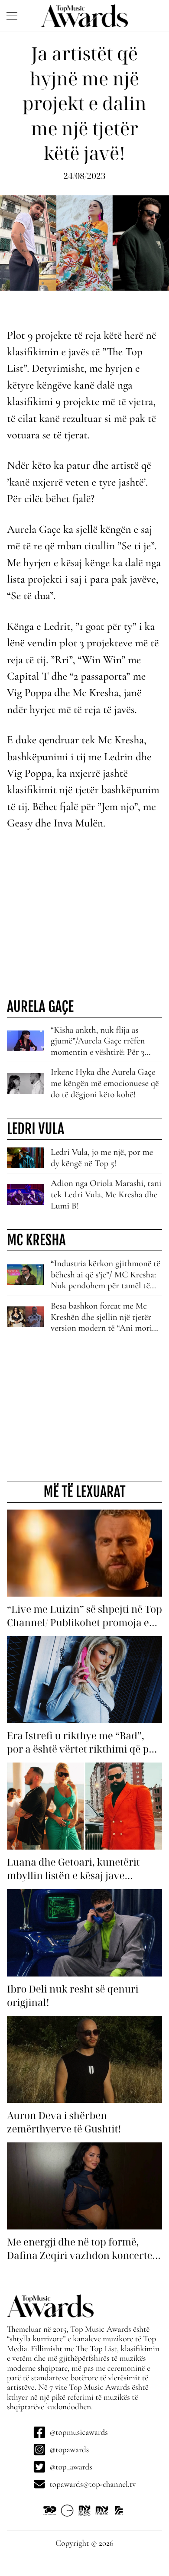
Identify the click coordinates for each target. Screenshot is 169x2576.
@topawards (69, 2450)
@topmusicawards (78, 2432)
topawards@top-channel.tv (93, 2484)
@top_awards (71, 2467)
